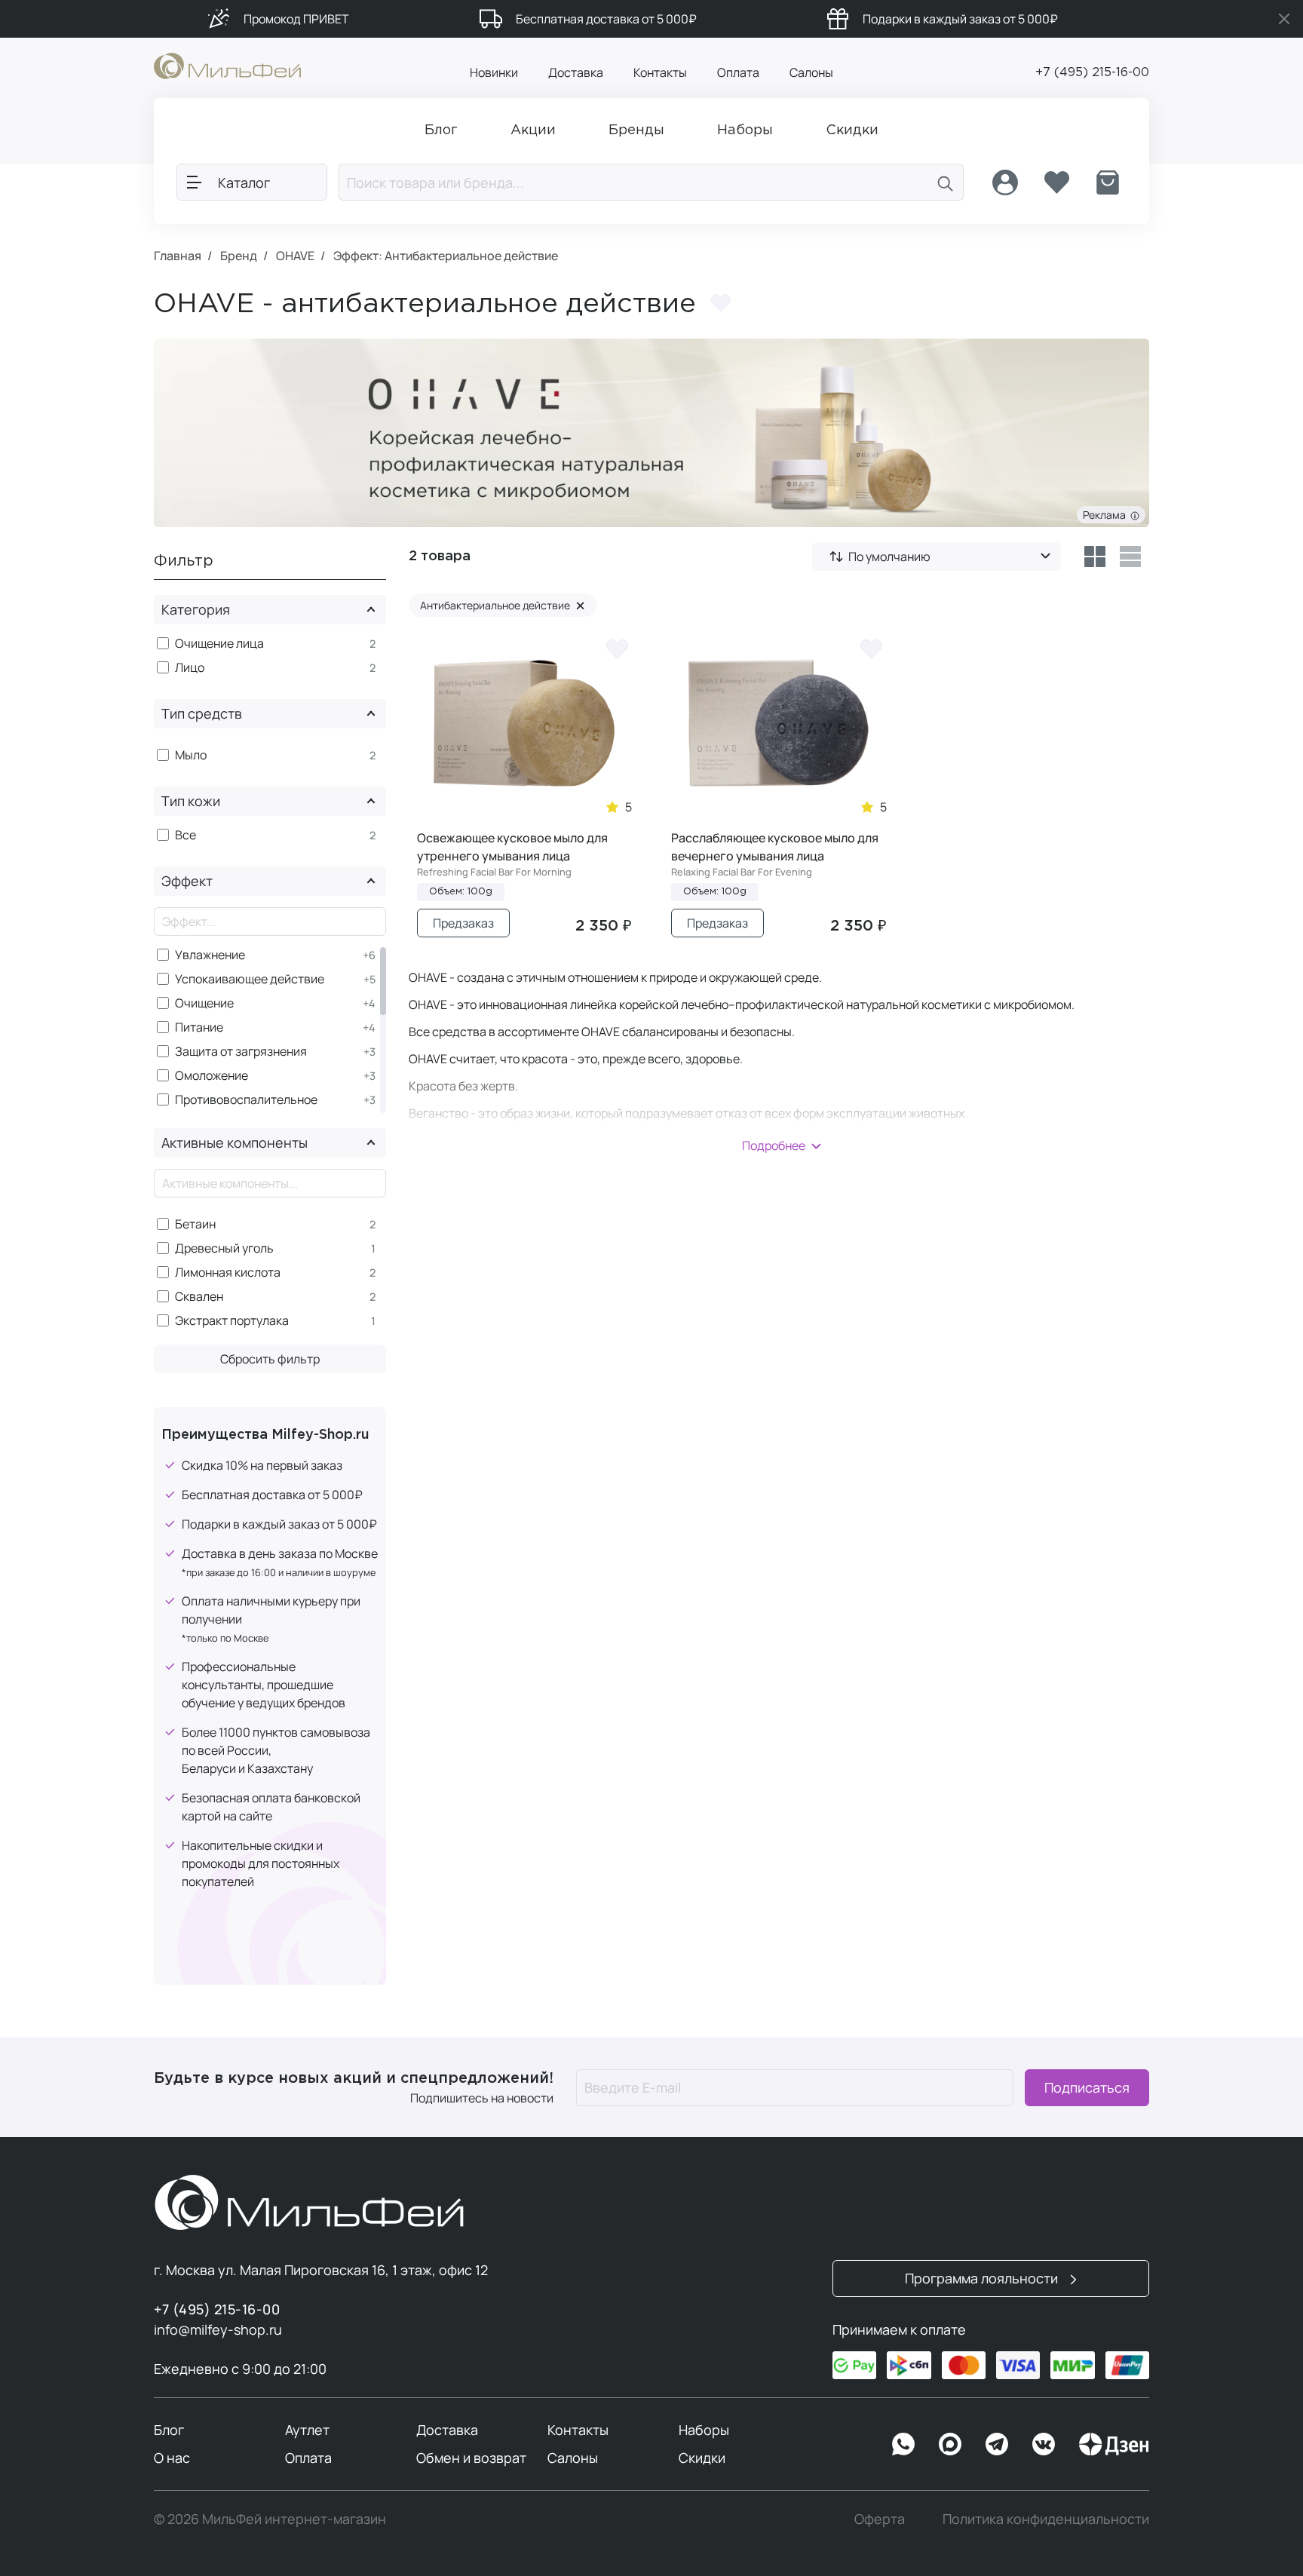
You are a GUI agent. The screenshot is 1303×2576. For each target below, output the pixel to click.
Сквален (199, 1297)
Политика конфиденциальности (1046, 2519)
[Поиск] (946, 182)
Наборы (704, 2430)
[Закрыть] (1284, 19)
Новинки (494, 72)
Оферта (880, 2519)
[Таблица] (1095, 557)
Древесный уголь (224, 1248)
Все (185, 835)
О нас (172, 2458)
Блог (169, 2430)
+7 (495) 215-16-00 (1092, 73)
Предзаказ (463, 923)
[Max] (950, 2444)
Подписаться (1087, 2087)
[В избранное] (617, 648)
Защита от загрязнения (241, 1052)
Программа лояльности (983, 2278)
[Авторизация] (1005, 182)
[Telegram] (997, 2444)
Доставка (576, 72)
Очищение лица (219, 644)
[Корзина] (1108, 182)
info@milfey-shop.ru (218, 2329)
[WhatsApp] (903, 2444)
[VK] (1044, 2444)
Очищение (204, 1003)
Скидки (702, 2458)
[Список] (1131, 557)
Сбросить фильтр (270, 1359)
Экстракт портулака (232, 1321)
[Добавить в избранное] (721, 303)
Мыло (191, 755)
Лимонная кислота (228, 1273)
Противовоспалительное (246, 1100)
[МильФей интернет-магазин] (227, 65)
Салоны (811, 72)
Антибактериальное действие (503, 605)
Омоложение (212, 1076)
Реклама (1107, 515)
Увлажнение (210, 955)
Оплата (738, 72)
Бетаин (195, 1224)
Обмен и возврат (471, 2458)
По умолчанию (889, 557)
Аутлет (307, 2430)
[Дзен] (1114, 2444)
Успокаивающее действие (250, 979)
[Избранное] (1056, 182)
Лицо (190, 668)
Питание (199, 1027)
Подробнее (774, 1145)
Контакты (660, 72)
